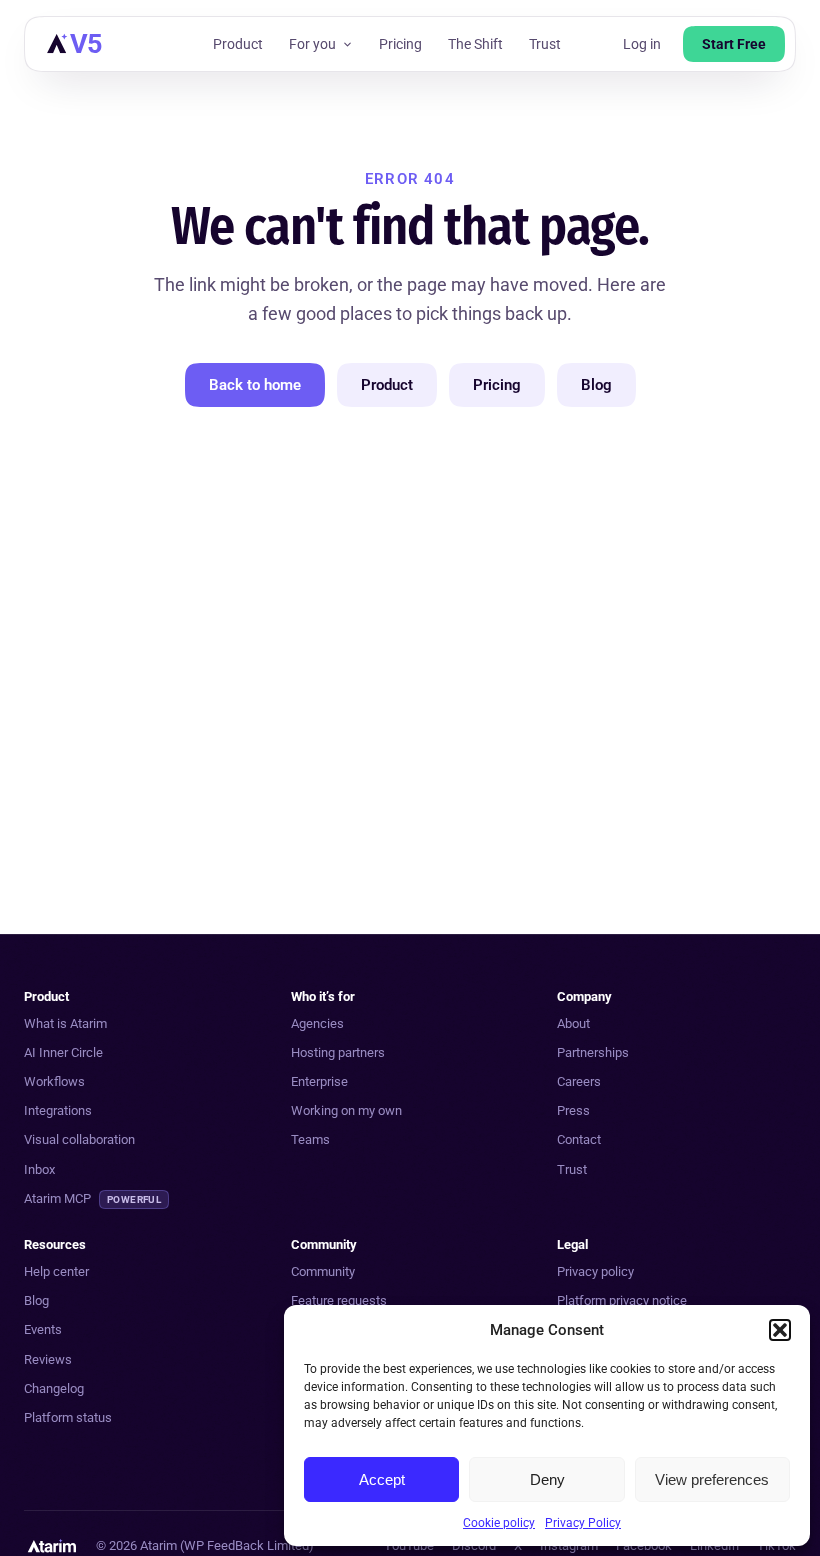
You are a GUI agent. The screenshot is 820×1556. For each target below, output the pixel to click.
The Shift (475, 44)
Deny (547, 1479)
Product (238, 44)
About (573, 1023)
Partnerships (593, 1052)
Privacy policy (595, 1271)
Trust (545, 44)
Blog (596, 385)
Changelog (54, 1388)
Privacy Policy (583, 1523)
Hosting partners (338, 1052)
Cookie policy (499, 1523)
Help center (56, 1271)
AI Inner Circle (63, 1052)
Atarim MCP (92, 1198)
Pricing (400, 44)
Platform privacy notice (622, 1300)
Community (323, 1271)
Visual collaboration (79, 1139)
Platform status (68, 1417)
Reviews (48, 1359)
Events (43, 1329)
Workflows (54, 1081)
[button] (780, 1330)
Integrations (58, 1110)
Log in (642, 44)
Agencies (317, 1023)
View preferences (712, 1479)
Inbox (39, 1169)
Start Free (734, 44)
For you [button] (312, 44)
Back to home (255, 385)
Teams (310, 1139)
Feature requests (339, 1300)
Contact (579, 1139)
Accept (382, 1479)
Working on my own (346, 1110)
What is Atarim (65, 1023)
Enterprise (319, 1081)
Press (573, 1110)
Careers (579, 1081)
